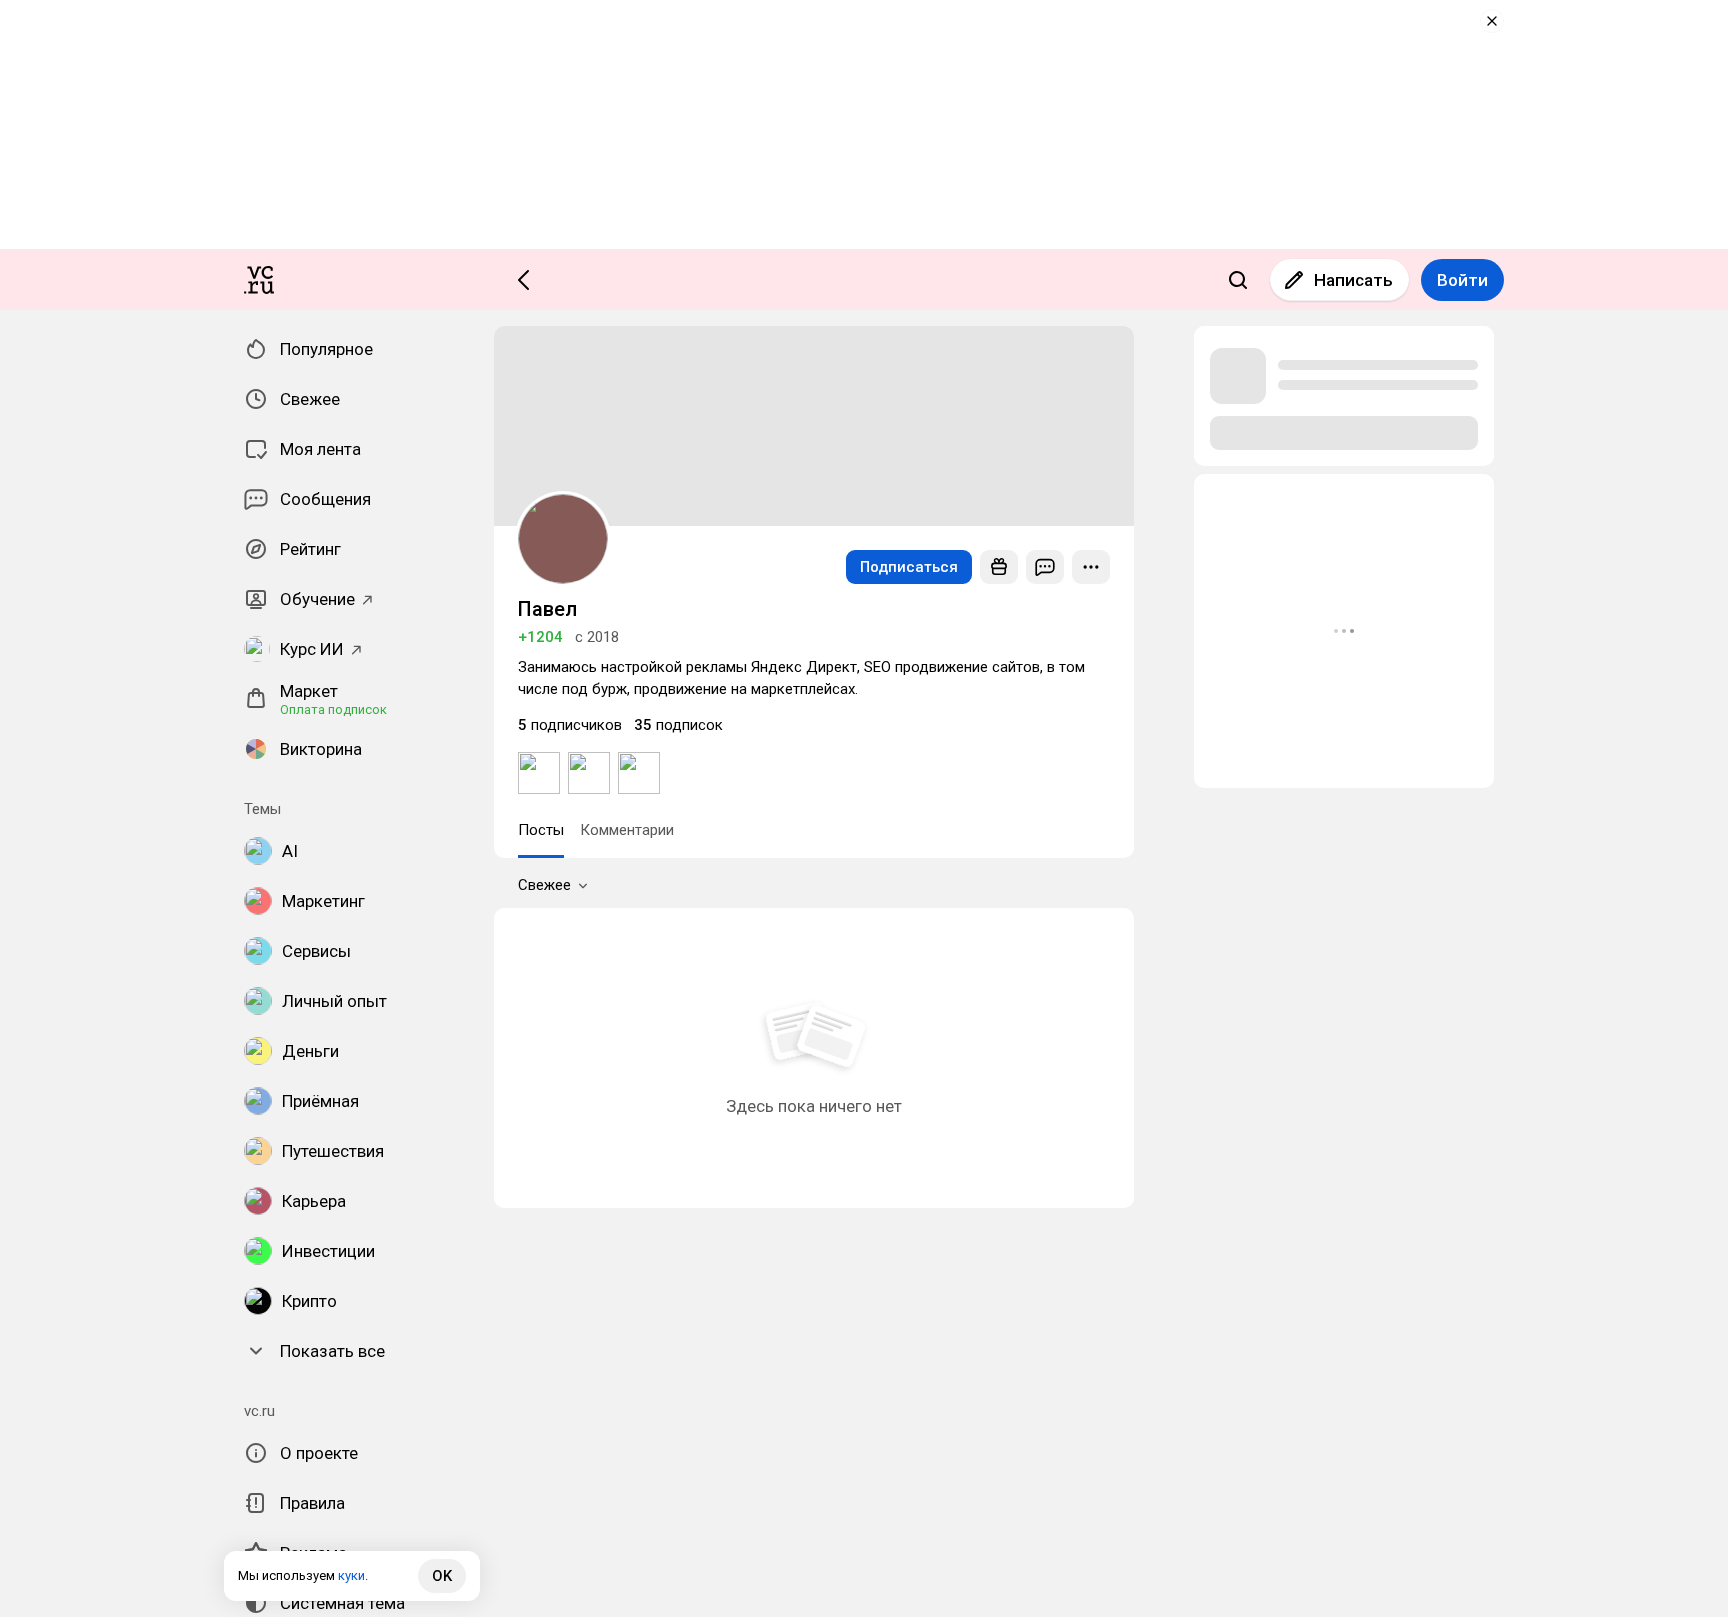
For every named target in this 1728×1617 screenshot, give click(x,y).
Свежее (544, 885)
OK (442, 1576)
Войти (1462, 280)
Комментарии (627, 830)
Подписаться (909, 567)
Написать (1353, 280)
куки (351, 1575)
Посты (541, 830)
